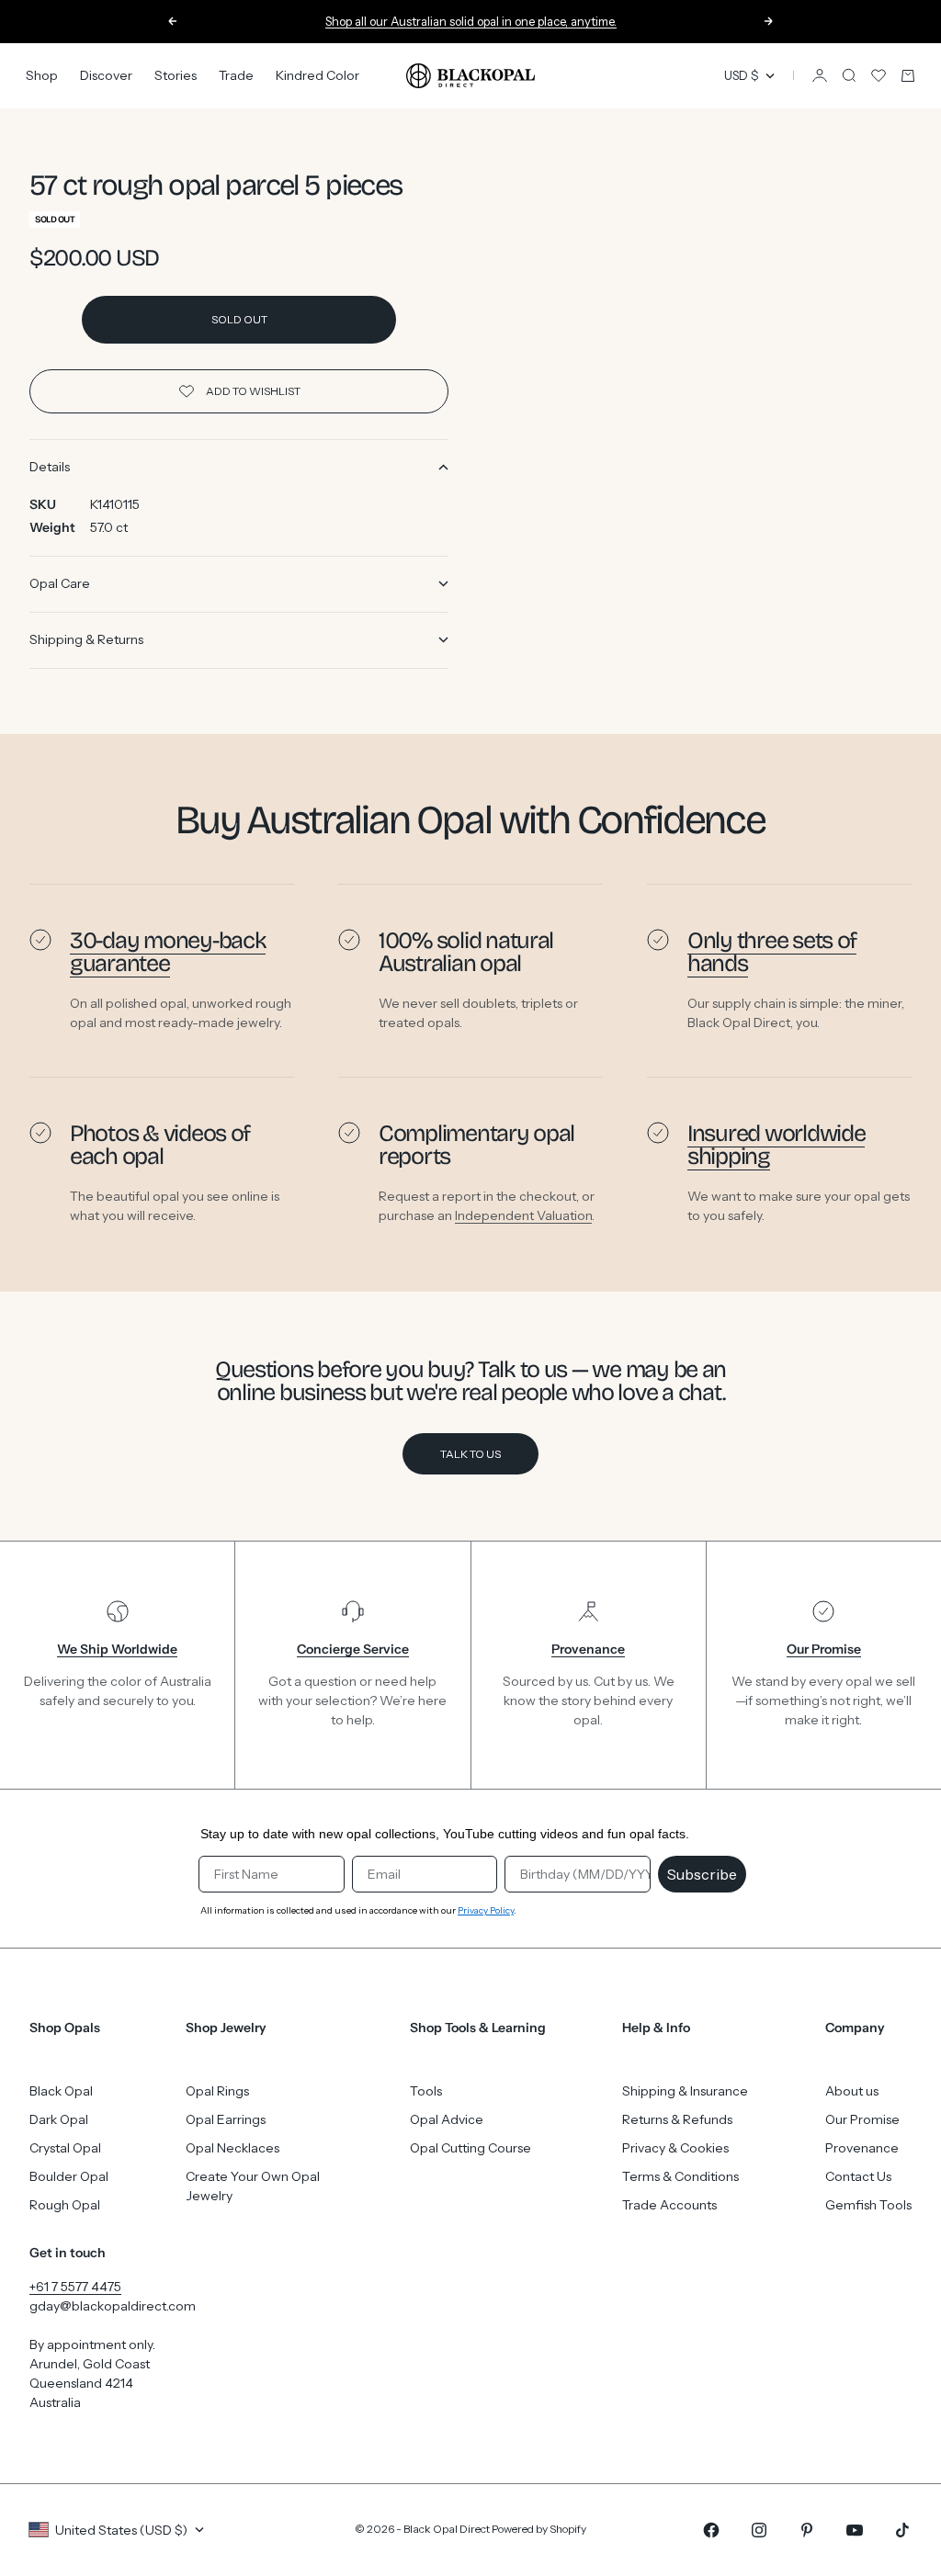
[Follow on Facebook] (711, 2530)
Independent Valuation (523, 1215)
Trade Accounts (669, 2205)
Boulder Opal (69, 2176)
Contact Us (858, 2176)
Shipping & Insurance (685, 2091)
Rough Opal (65, 2205)
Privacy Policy (486, 1910)
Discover (106, 75)
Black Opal (61, 2091)
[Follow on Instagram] (759, 2530)
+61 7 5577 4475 (75, 2287)
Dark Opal (59, 2119)
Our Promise (862, 2119)
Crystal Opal (65, 2148)
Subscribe (702, 1874)
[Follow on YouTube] (855, 2530)
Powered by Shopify (539, 2529)
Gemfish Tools (868, 2205)
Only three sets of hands (772, 952)
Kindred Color (317, 75)
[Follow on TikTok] (902, 2530)
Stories (176, 75)
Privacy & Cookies (675, 2148)
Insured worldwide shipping (776, 1145)
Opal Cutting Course (470, 2148)
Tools (426, 2091)
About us (852, 2091)
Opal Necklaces (232, 2148)
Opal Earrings (226, 2119)
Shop (42, 75)
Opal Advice (447, 2119)
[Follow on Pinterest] (807, 2530)
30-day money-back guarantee (168, 952)
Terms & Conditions (680, 2176)
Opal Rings (217, 2091)
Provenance (862, 2148)
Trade (236, 75)
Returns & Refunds (677, 2119)
